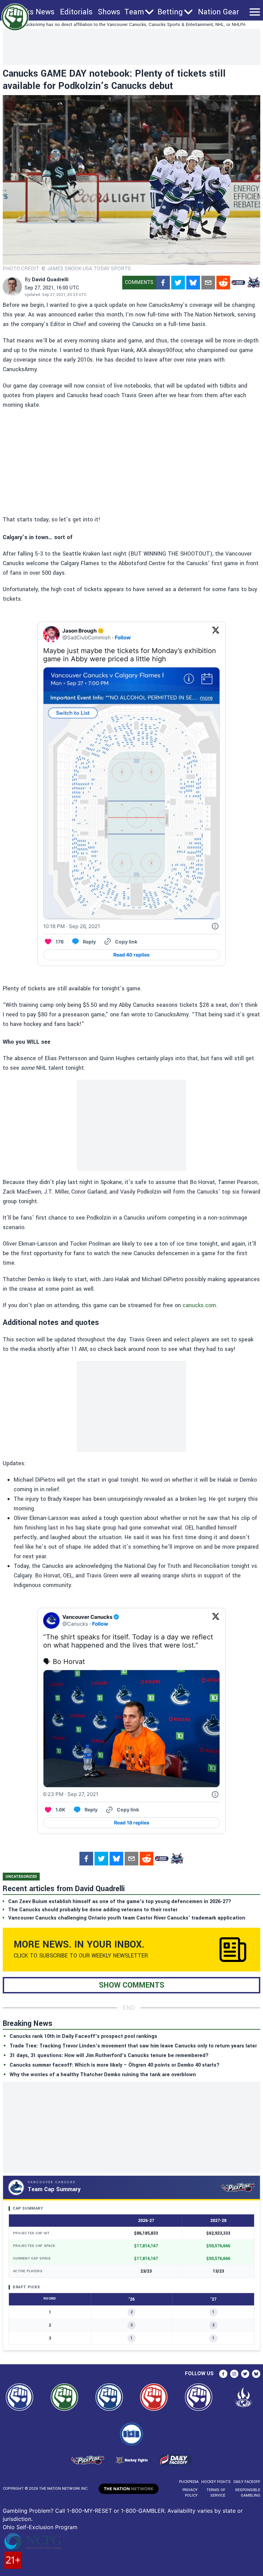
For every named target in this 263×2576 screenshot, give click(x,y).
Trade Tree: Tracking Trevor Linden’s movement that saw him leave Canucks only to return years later (133, 2046)
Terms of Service (216, 2493)
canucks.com (199, 1305)
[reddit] (223, 283)
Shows (109, 12)
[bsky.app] (193, 283)
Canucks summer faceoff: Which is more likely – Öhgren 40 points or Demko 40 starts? (115, 2065)
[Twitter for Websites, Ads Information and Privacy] (215, 926)
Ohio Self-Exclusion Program (40, 2527)
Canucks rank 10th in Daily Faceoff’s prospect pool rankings (83, 2036)
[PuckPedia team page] (253, 283)
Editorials (76, 12)
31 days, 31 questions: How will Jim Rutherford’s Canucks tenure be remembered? (109, 2055)
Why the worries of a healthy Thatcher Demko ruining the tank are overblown (103, 2075)
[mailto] (208, 283)
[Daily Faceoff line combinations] (238, 283)
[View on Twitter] (216, 634)
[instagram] (234, 2374)
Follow (123, 638)
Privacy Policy (190, 2493)
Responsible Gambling (248, 2493)
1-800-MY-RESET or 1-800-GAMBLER (116, 2511)
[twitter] (178, 283)
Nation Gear (218, 12)
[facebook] (163, 283)
